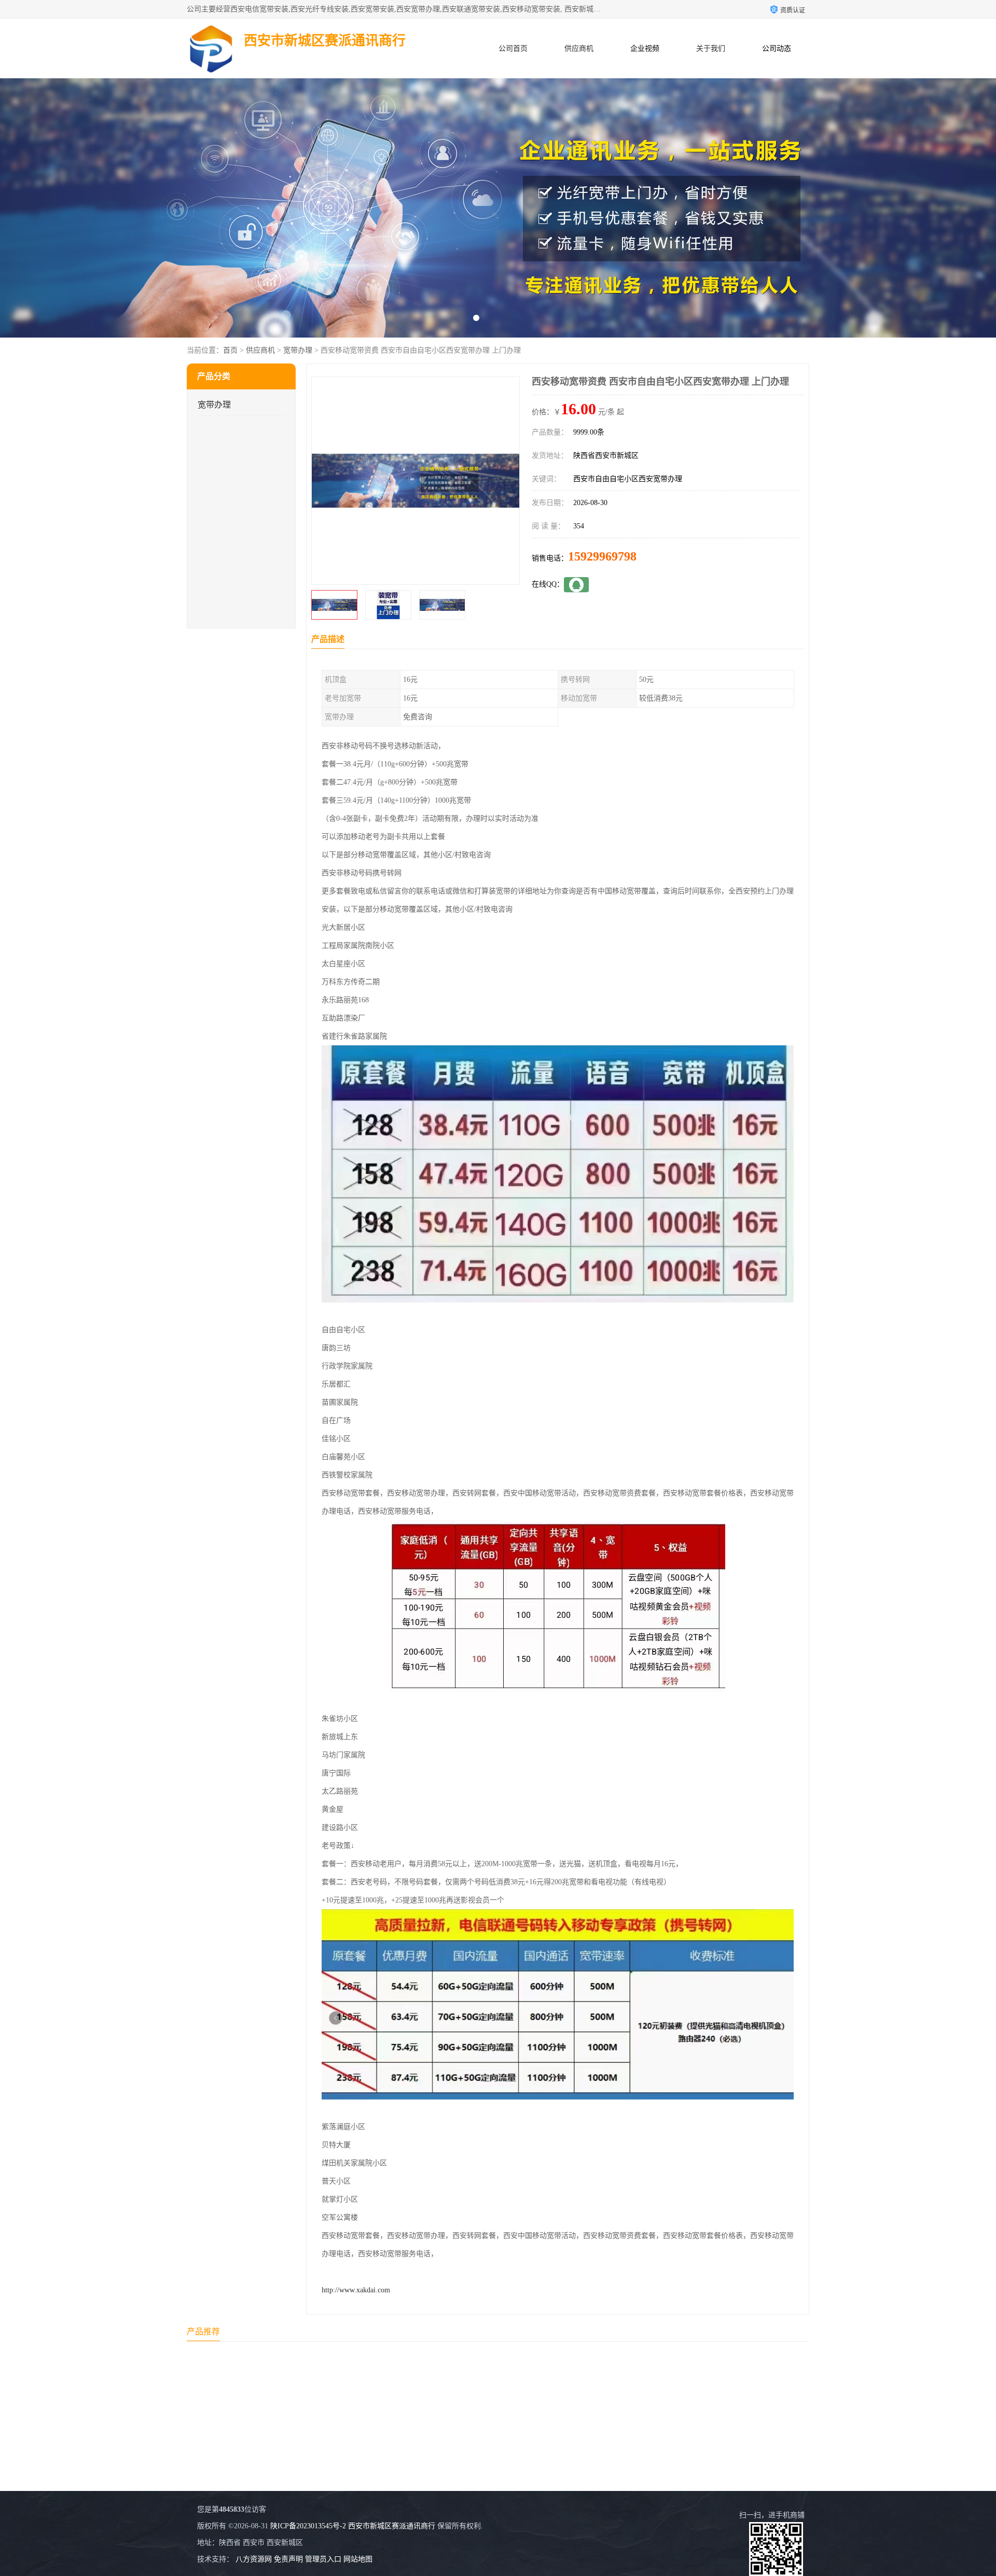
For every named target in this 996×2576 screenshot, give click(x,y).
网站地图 (358, 2559)
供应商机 (579, 48)
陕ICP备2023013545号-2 (308, 2526)
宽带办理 (298, 350)
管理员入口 (323, 2559)
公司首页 (513, 48)
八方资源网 (254, 2559)
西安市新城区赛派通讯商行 (392, 2526)
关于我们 (711, 48)
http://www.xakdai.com (356, 2290)
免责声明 (288, 2559)
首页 (230, 350)
